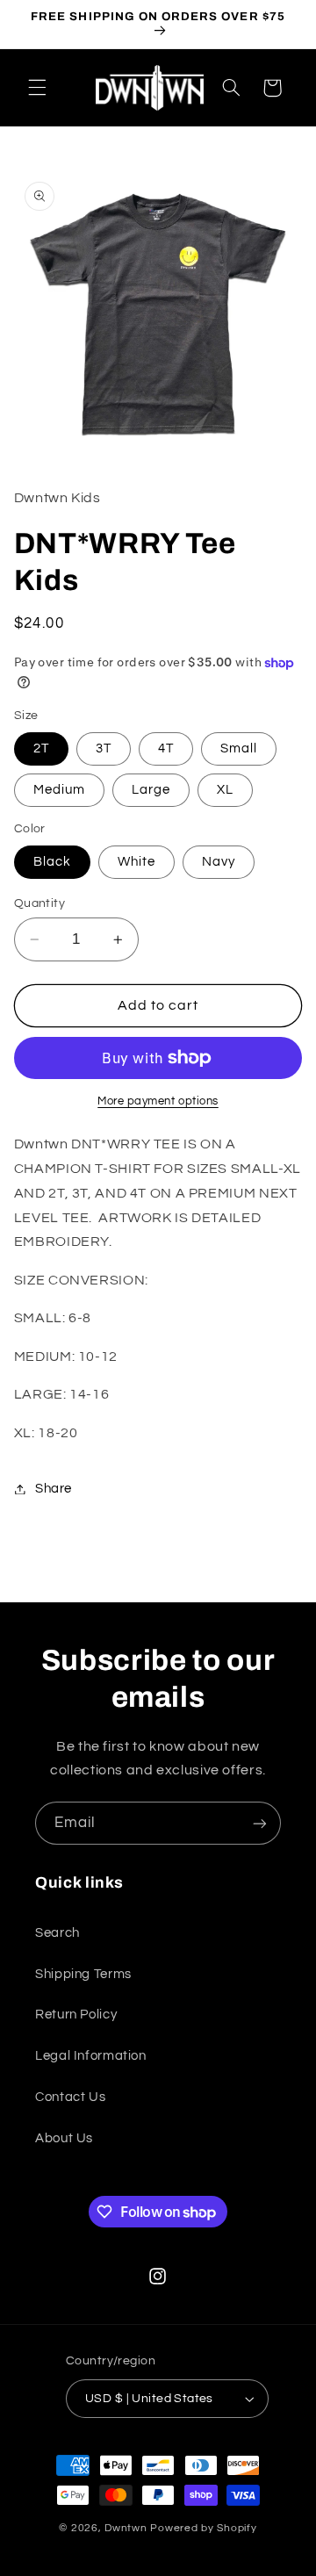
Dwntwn (127, 2528)
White (136, 862)
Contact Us (70, 2097)
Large (151, 790)
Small (239, 748)
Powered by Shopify (203, 2528)
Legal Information (91, 2056)
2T (41, 748)
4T (166, 748)
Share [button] (54, 1489)
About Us (64, 2138)
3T (104, 748)
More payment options (158, 1101)
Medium (59, 790)
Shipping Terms (83, 1974)
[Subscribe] (260, 1823)
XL (225, 790)
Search (57, 1933)
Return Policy (76, 2015)
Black (52, 862)
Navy (219, 862)
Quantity (39, 903)
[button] (37, 88)
